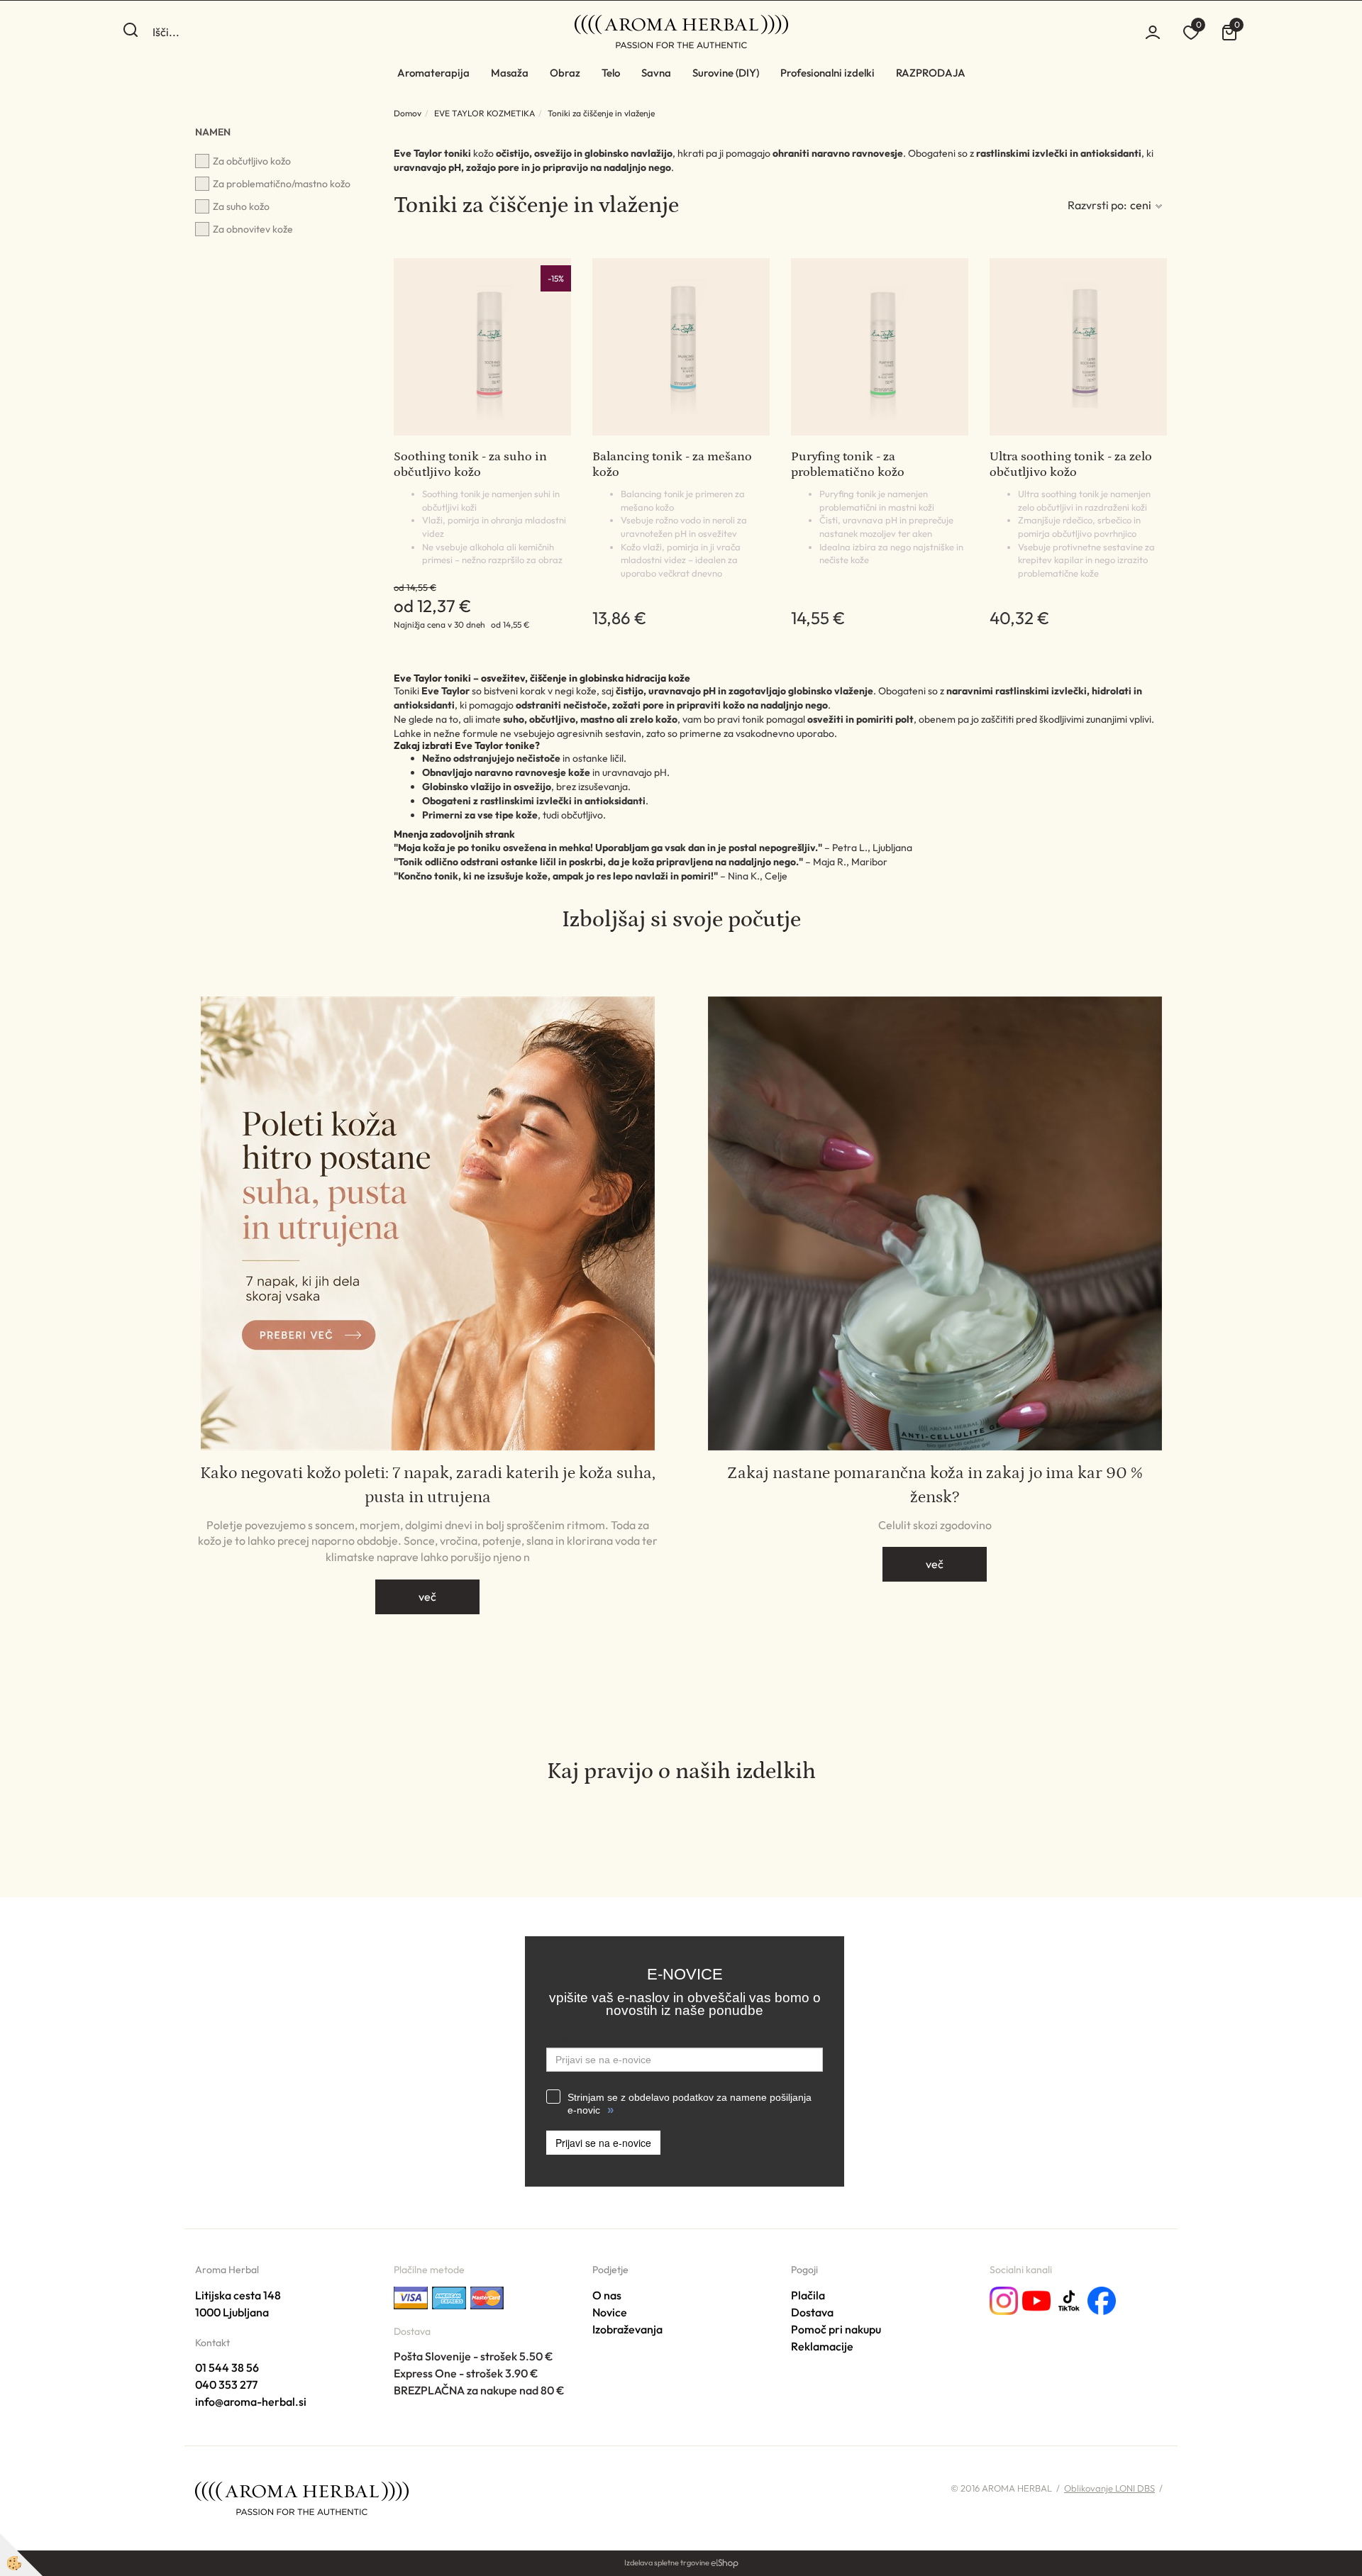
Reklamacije (822, 2346)
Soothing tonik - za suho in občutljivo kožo (470, 465)
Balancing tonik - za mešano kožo (672, 465)
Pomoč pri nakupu (836, 2329)
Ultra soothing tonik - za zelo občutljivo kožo (1071, 465)
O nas (607, 2295)
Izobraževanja (627, 2329)
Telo (611, 73)
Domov (408, 113)
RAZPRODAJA (931, 73)
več (427, 1597)
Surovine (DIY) (726, 73)
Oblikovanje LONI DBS (1109, 2488)
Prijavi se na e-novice (603, 2143)
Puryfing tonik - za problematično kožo (848, 465)
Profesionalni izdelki (827, 73)
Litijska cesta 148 (238, 2295)
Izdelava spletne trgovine (667, 2563)
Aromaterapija (433, 73)
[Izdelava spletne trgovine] (725, 2563)
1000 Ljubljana (232, 2312)
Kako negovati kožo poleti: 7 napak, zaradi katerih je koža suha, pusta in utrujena (428, 1485)
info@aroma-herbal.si (251, 2402)
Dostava (812, 2312)
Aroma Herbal (227, 2270)
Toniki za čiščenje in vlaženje (601, 113)
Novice (610, 2312)
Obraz (565, 73)
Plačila (808, 2295)
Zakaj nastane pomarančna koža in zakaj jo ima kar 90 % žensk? (935, 1485)
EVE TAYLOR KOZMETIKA (485, 113)
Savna (656, 73)
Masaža (510, 73)
